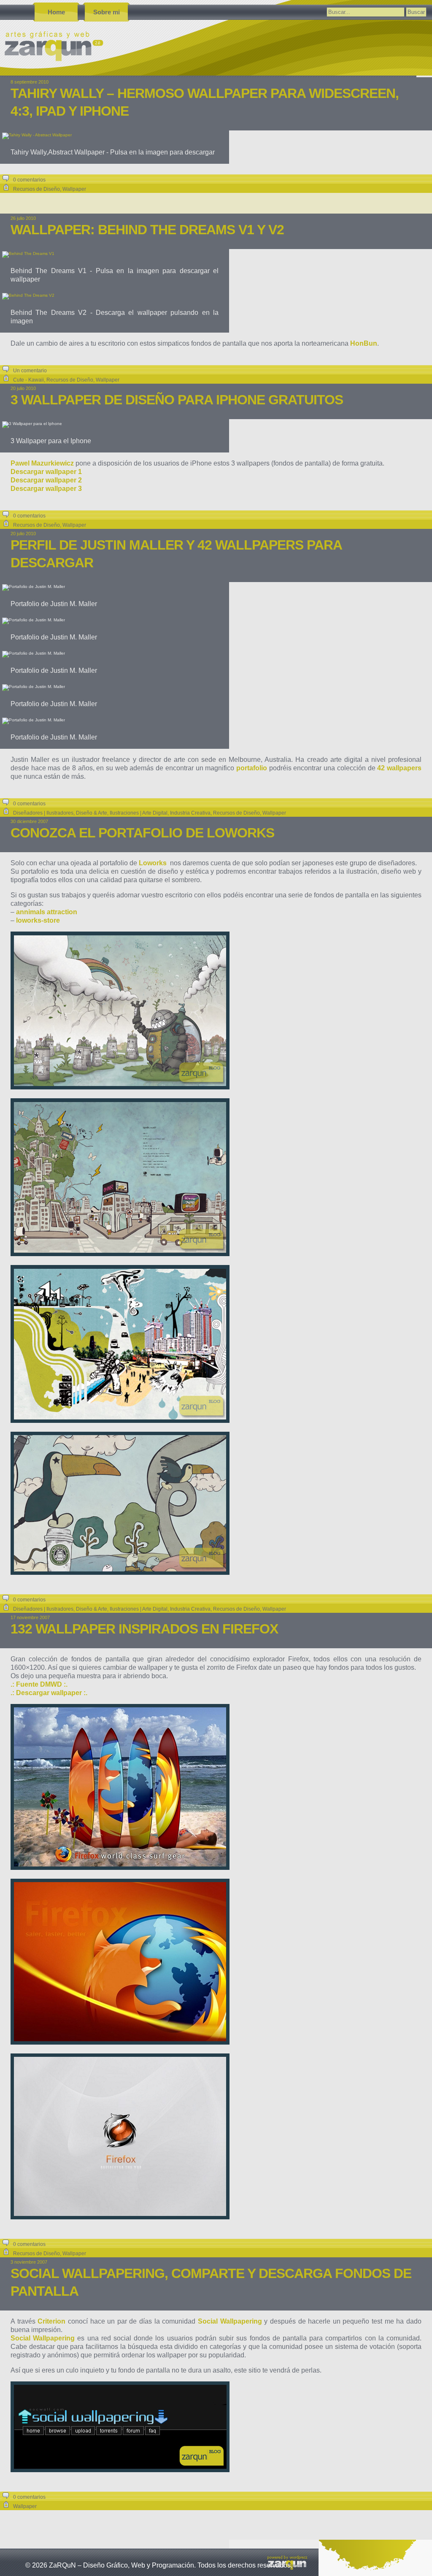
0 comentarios (29, 180)
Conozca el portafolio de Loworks (142, 833)
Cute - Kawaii (28, 380)
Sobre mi (107, 12)
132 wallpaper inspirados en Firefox (144, 1629)
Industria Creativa (190, 813)
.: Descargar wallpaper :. (49, 1693)
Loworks (153, 863)
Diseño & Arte (92, 813)
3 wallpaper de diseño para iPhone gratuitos (177, 400)
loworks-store (38, 920)
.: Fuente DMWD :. (39, 1684)
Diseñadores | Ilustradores (43, 813)
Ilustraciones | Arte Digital (139, 813)
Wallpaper (74, 189)
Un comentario (30, 371)
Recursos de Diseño (36, 189)
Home (56, 12)
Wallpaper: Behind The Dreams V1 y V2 (147, 230)
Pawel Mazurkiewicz (42, 463)
